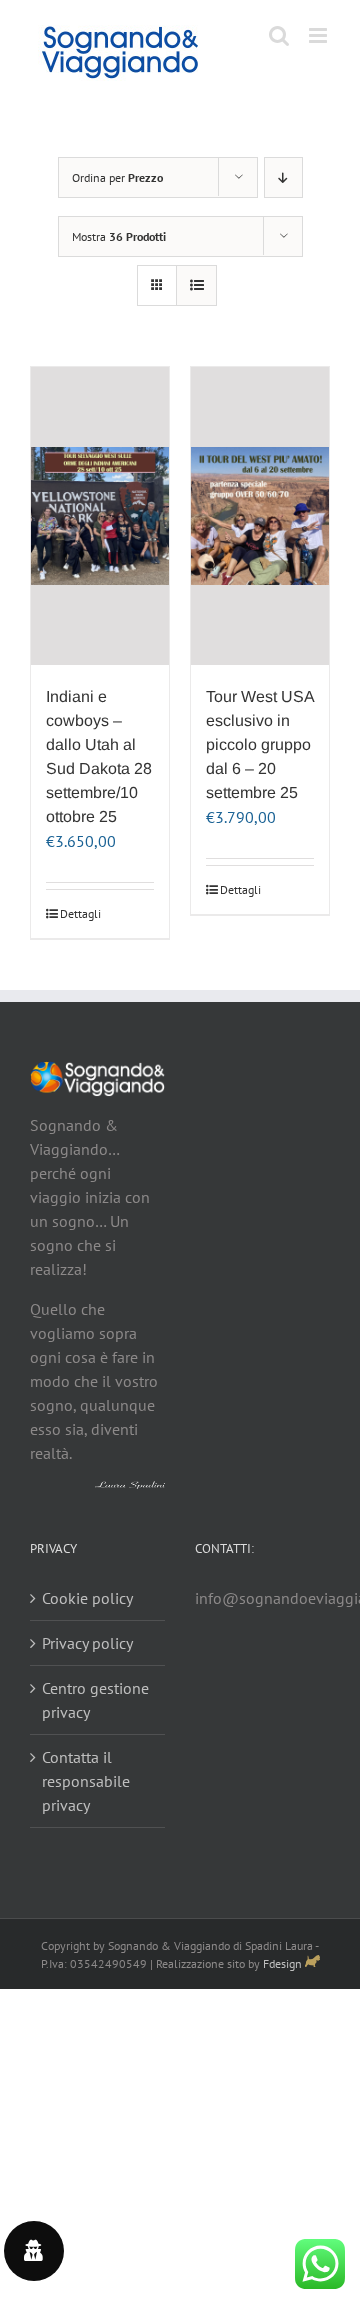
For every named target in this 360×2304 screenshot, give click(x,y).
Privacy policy (87, 1643)
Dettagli (79, 913)
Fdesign (282, 1963)
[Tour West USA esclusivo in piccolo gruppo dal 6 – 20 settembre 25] (260, 516)
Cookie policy (87, 1598)
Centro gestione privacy (95, 1700)
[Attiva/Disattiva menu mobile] (319, 35)
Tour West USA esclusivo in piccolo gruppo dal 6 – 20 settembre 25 (260, 744)
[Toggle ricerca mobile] (279, 35)
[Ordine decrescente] (283, 177)
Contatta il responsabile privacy (86, 1781)
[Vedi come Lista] (196, 285)
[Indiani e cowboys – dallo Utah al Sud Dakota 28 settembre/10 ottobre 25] (100, 516)
